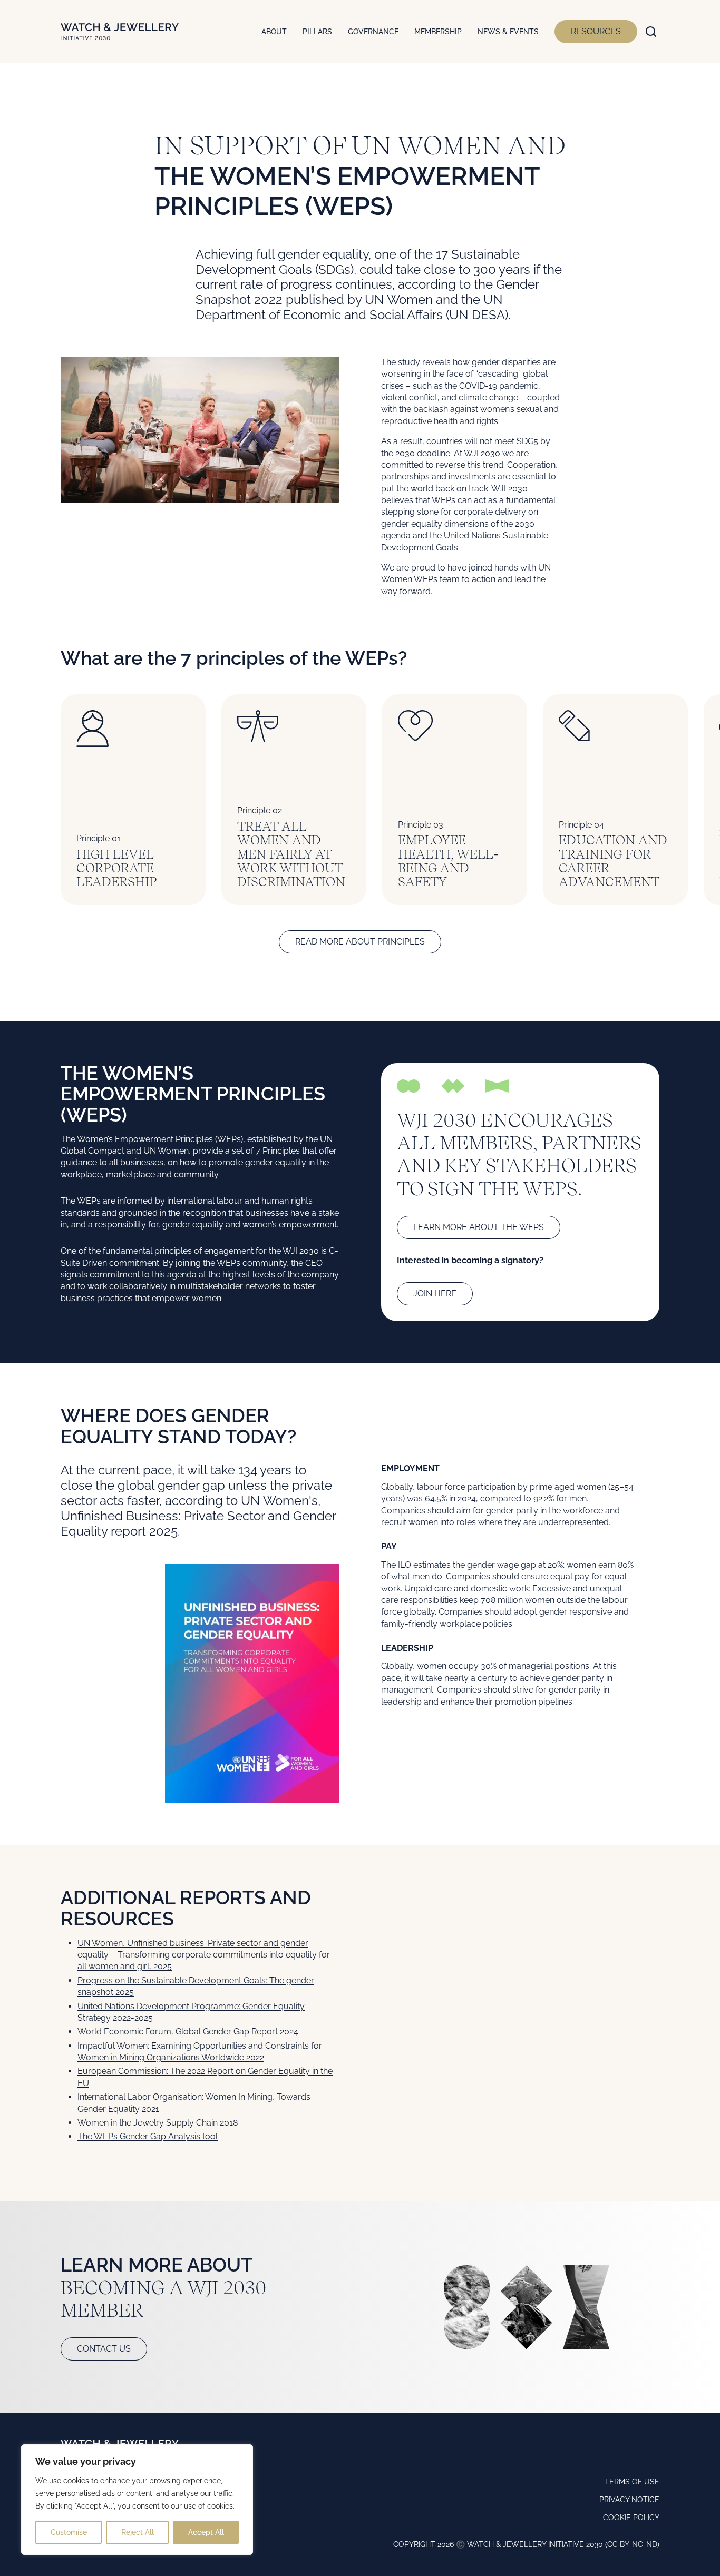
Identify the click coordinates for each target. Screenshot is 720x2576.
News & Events (508, 32)
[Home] (120, 32)
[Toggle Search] (651, 32)
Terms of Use (632, 2482)
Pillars (317, 32)
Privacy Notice (629, 2500)
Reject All (138, 2532)
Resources (596, 31)
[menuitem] (274, 32)
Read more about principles (360, 942)
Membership (438, 32)
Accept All (206, 2532)
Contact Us (104, 2349)
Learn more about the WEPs (479, 1227)
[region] (137, 2500)
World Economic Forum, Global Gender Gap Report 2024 (188, 2032)
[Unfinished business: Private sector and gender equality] (252, 1684)
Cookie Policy (631, 2518)
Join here (435, 1294)
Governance (373, 32)
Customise (69, 2532)
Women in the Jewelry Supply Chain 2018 (158, 2123)
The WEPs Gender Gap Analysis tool (148, 2136)
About (274, 32)
